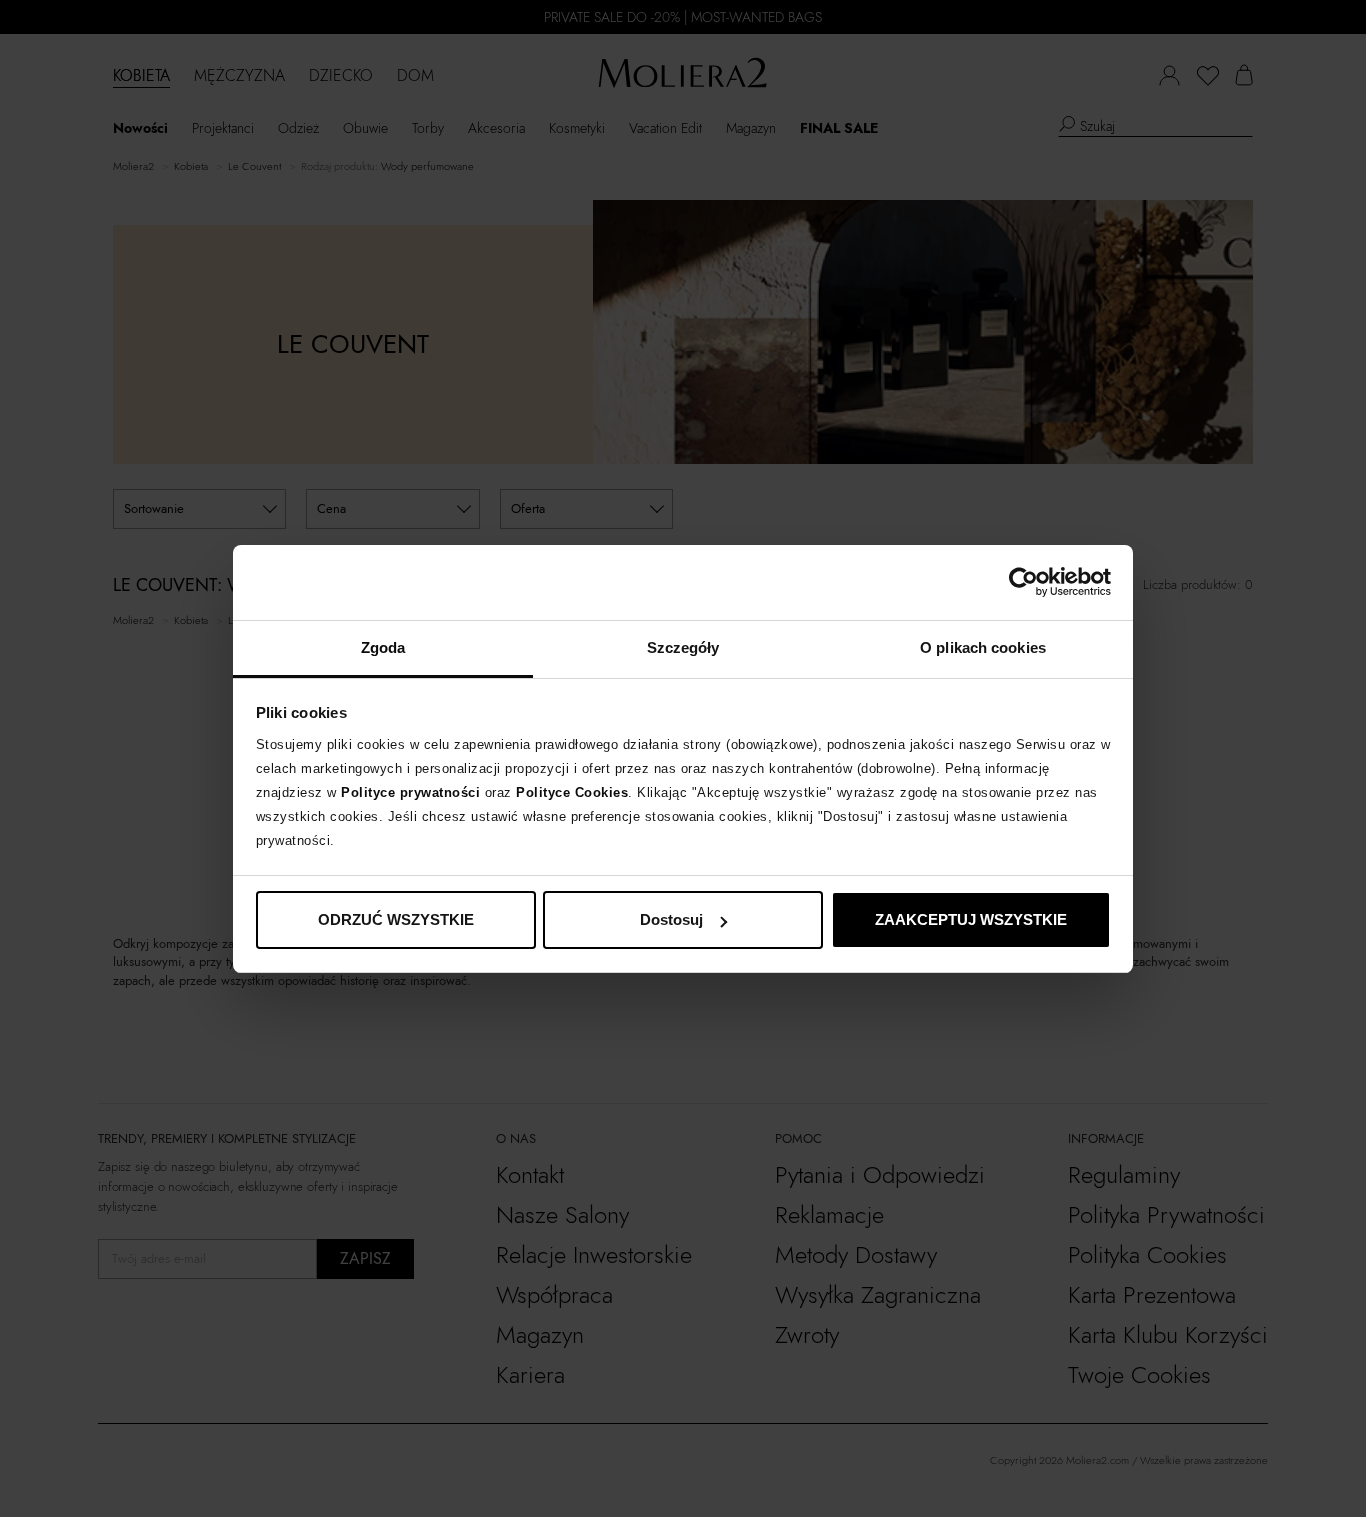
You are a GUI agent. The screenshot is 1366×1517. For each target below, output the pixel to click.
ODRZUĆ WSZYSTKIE (396, 919)
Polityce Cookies (572, 792)
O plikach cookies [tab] (983, 647)
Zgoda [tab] (383, 647)
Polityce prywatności (410, 792)
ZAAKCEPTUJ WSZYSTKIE (971, 919)
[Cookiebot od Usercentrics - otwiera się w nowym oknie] (1023, 582)
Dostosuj (671, 919)
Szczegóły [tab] (683, 647)
